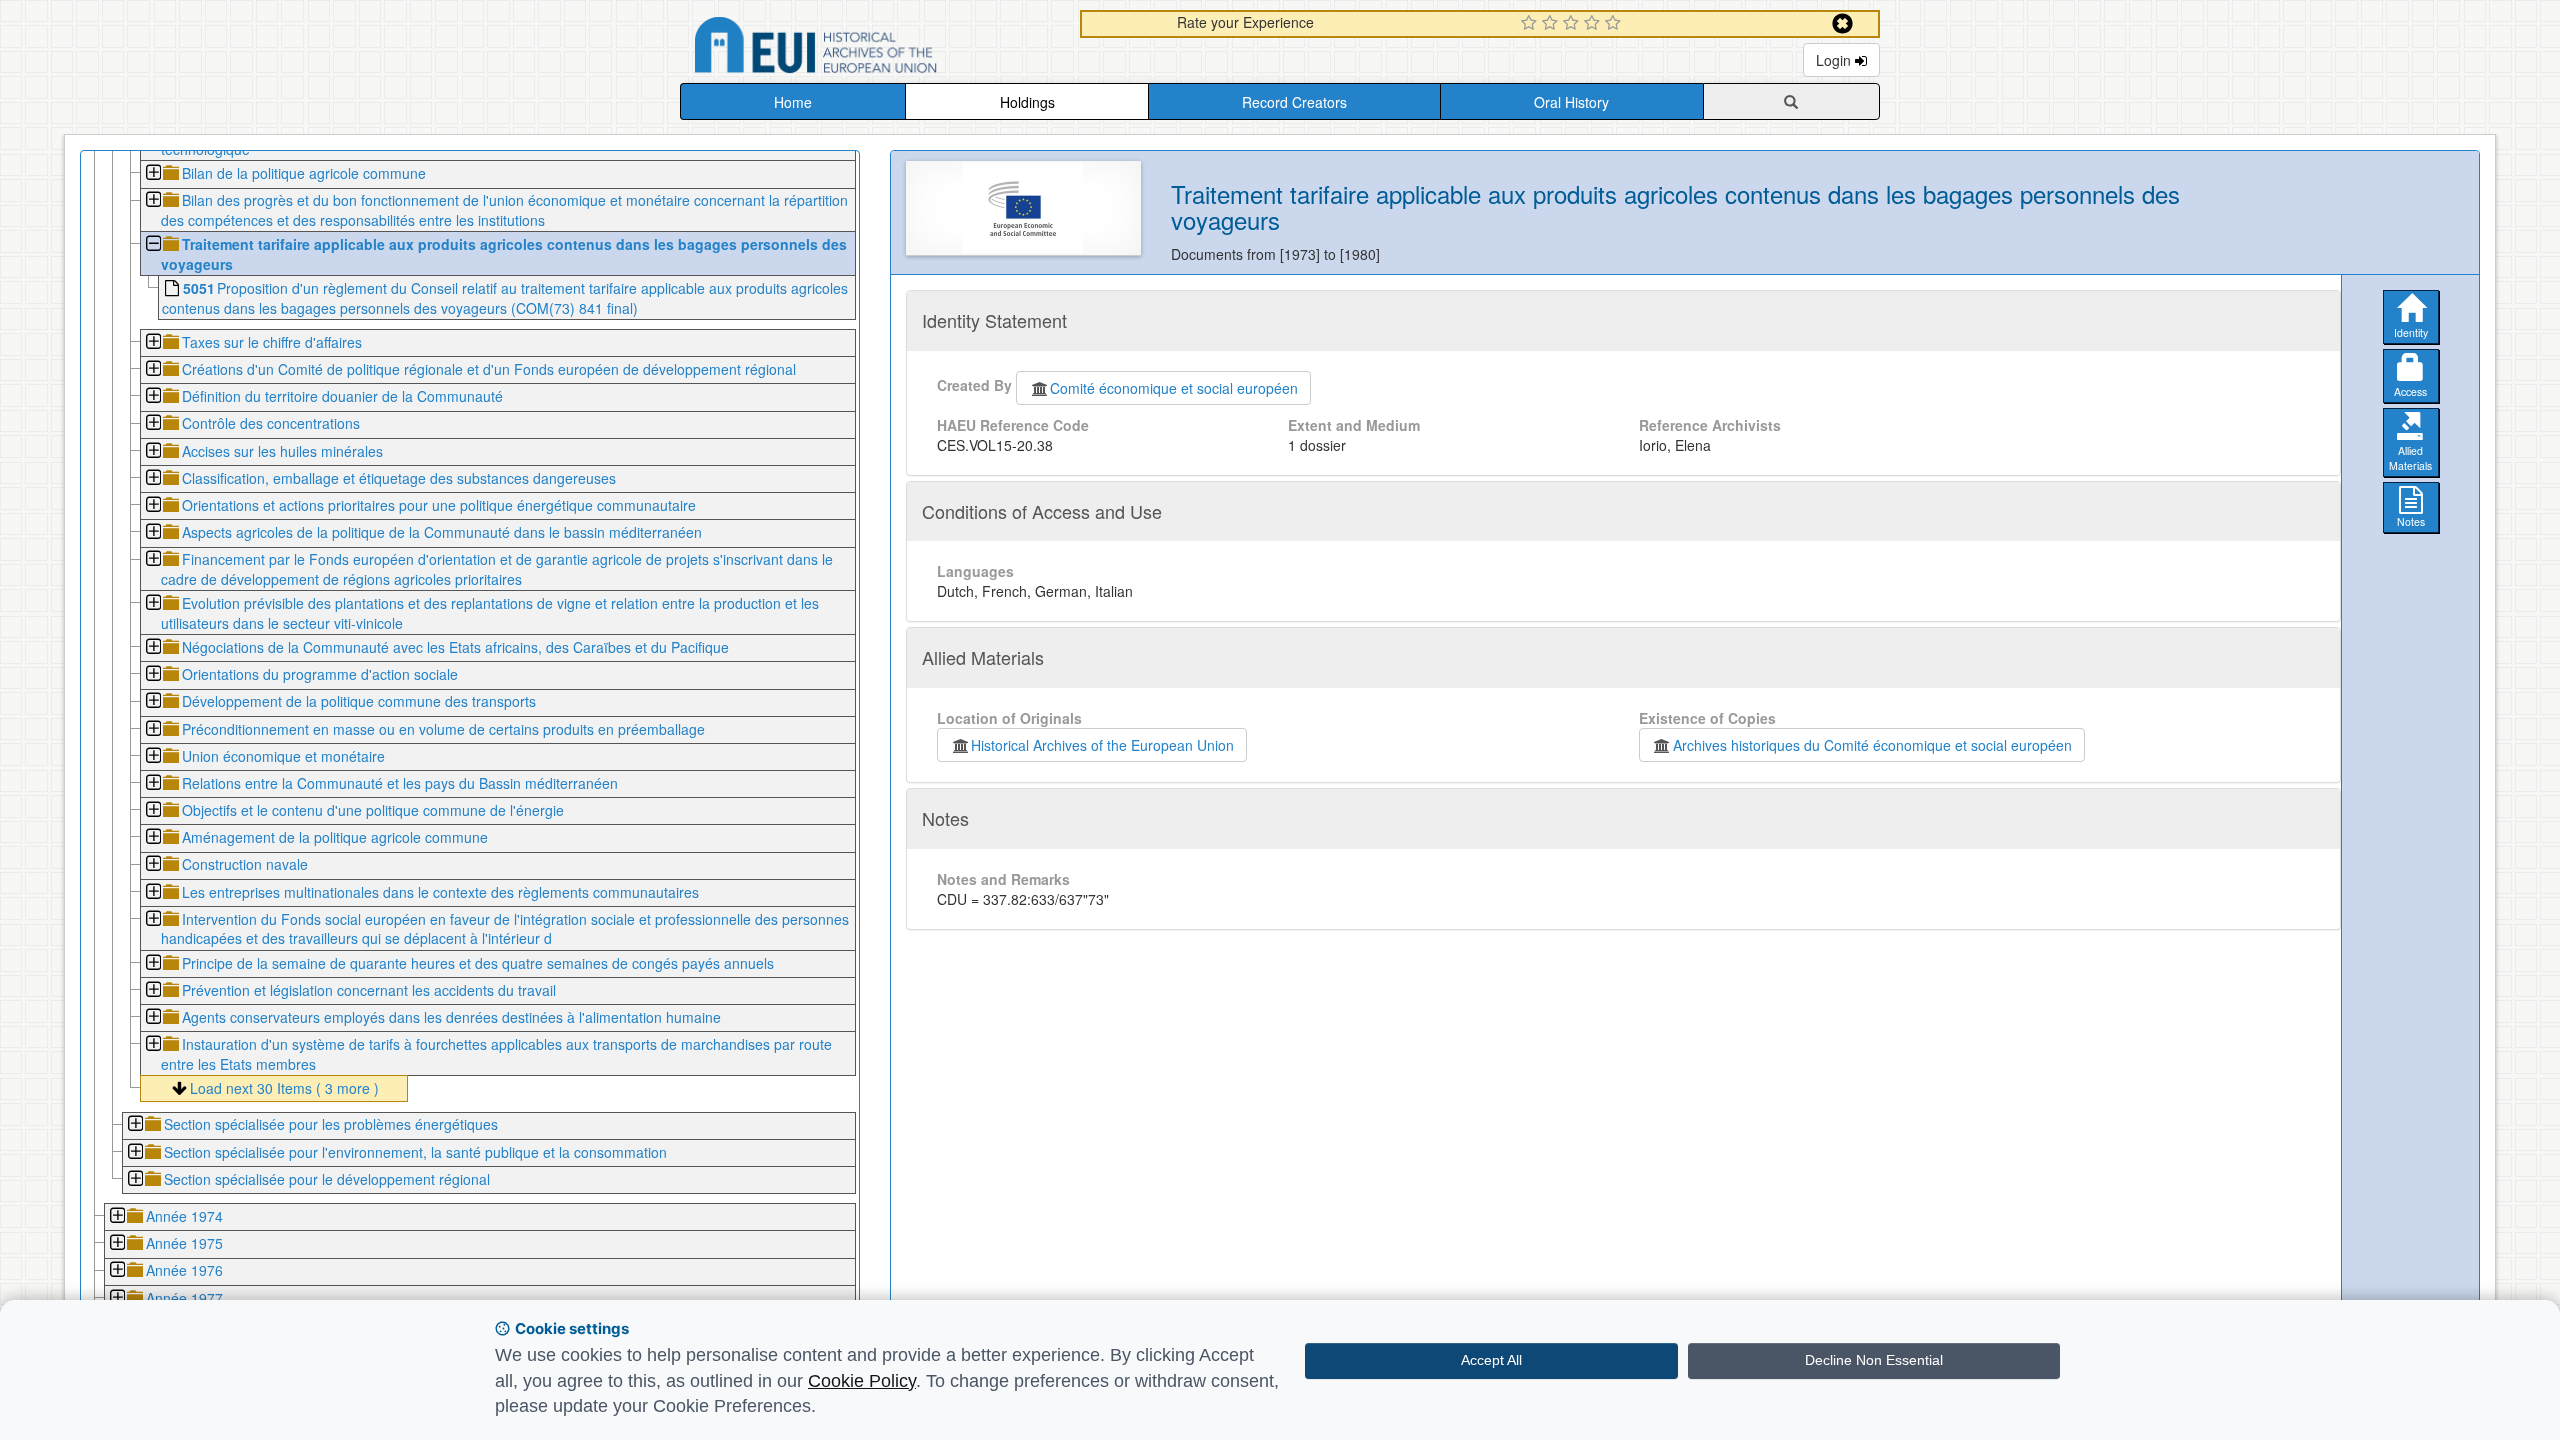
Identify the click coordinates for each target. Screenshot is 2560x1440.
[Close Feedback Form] (1842, 23)
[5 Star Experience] (1615, 24)
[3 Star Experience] (1573, 24)
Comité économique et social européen (1174, 388)
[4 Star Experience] (1594, 24)
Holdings (1027, 102)
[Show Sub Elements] (152, 174)
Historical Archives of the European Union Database (872, 48)
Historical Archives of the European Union (1102, 745)
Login (1835, 60)
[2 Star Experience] (1552, 24)
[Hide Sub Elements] (152, 245)
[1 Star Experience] (1531, 24)
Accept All (1491, 1360)
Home (793, 102)
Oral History (1571, 102)
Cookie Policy (862, 1381)
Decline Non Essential (1874, 1360)
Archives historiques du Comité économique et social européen (1872, 745)
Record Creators (1294, 102)
